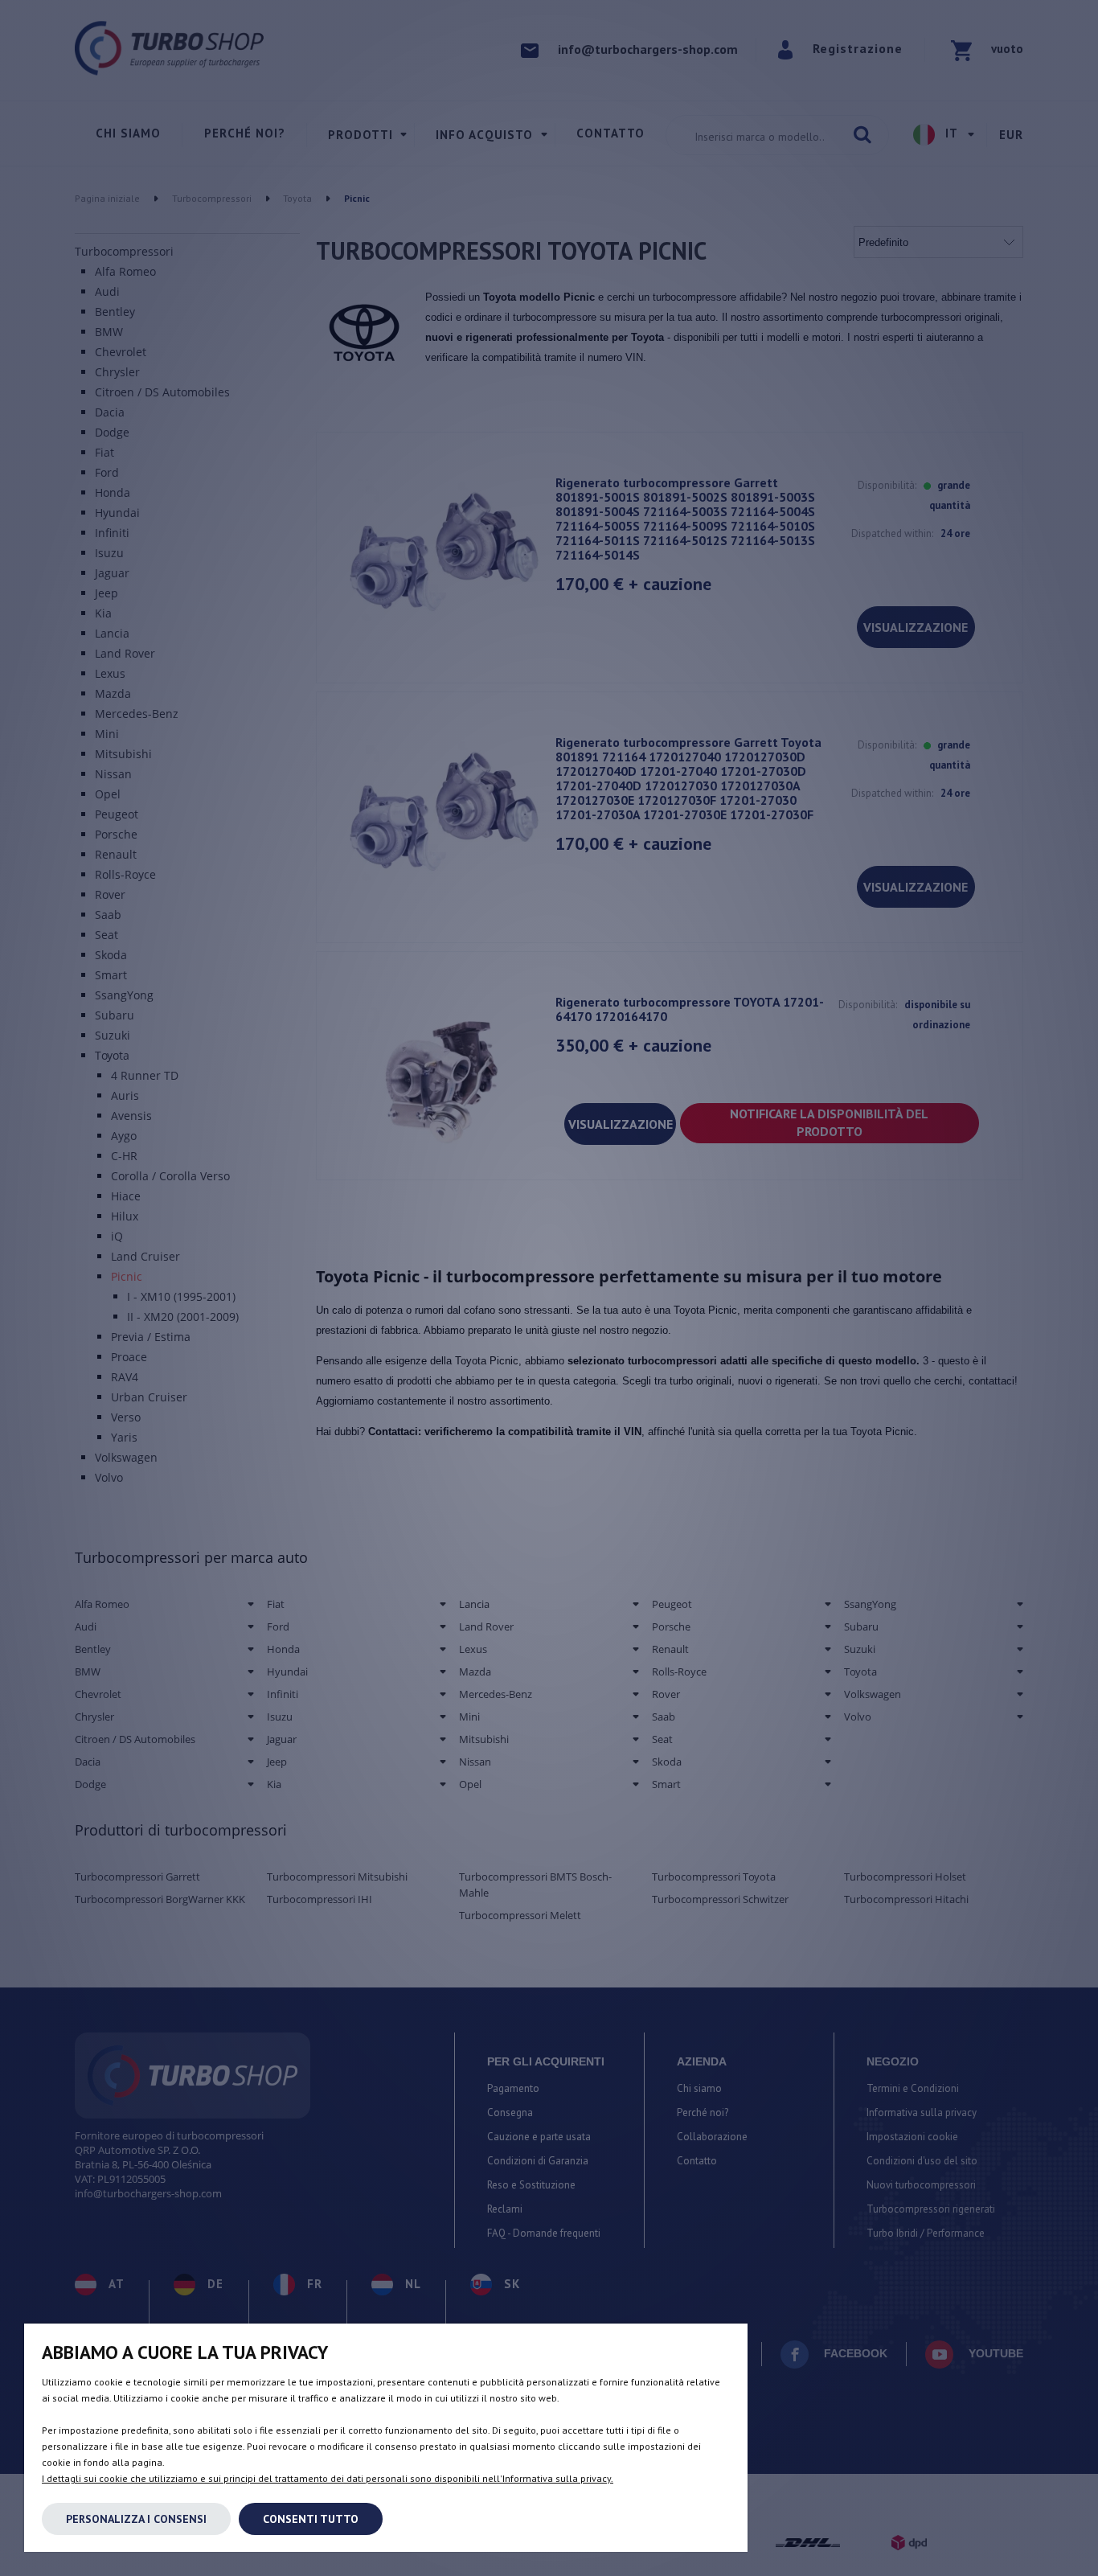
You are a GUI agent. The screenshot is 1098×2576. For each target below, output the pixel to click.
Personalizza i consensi (136, 2519)
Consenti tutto (311, 2519)
